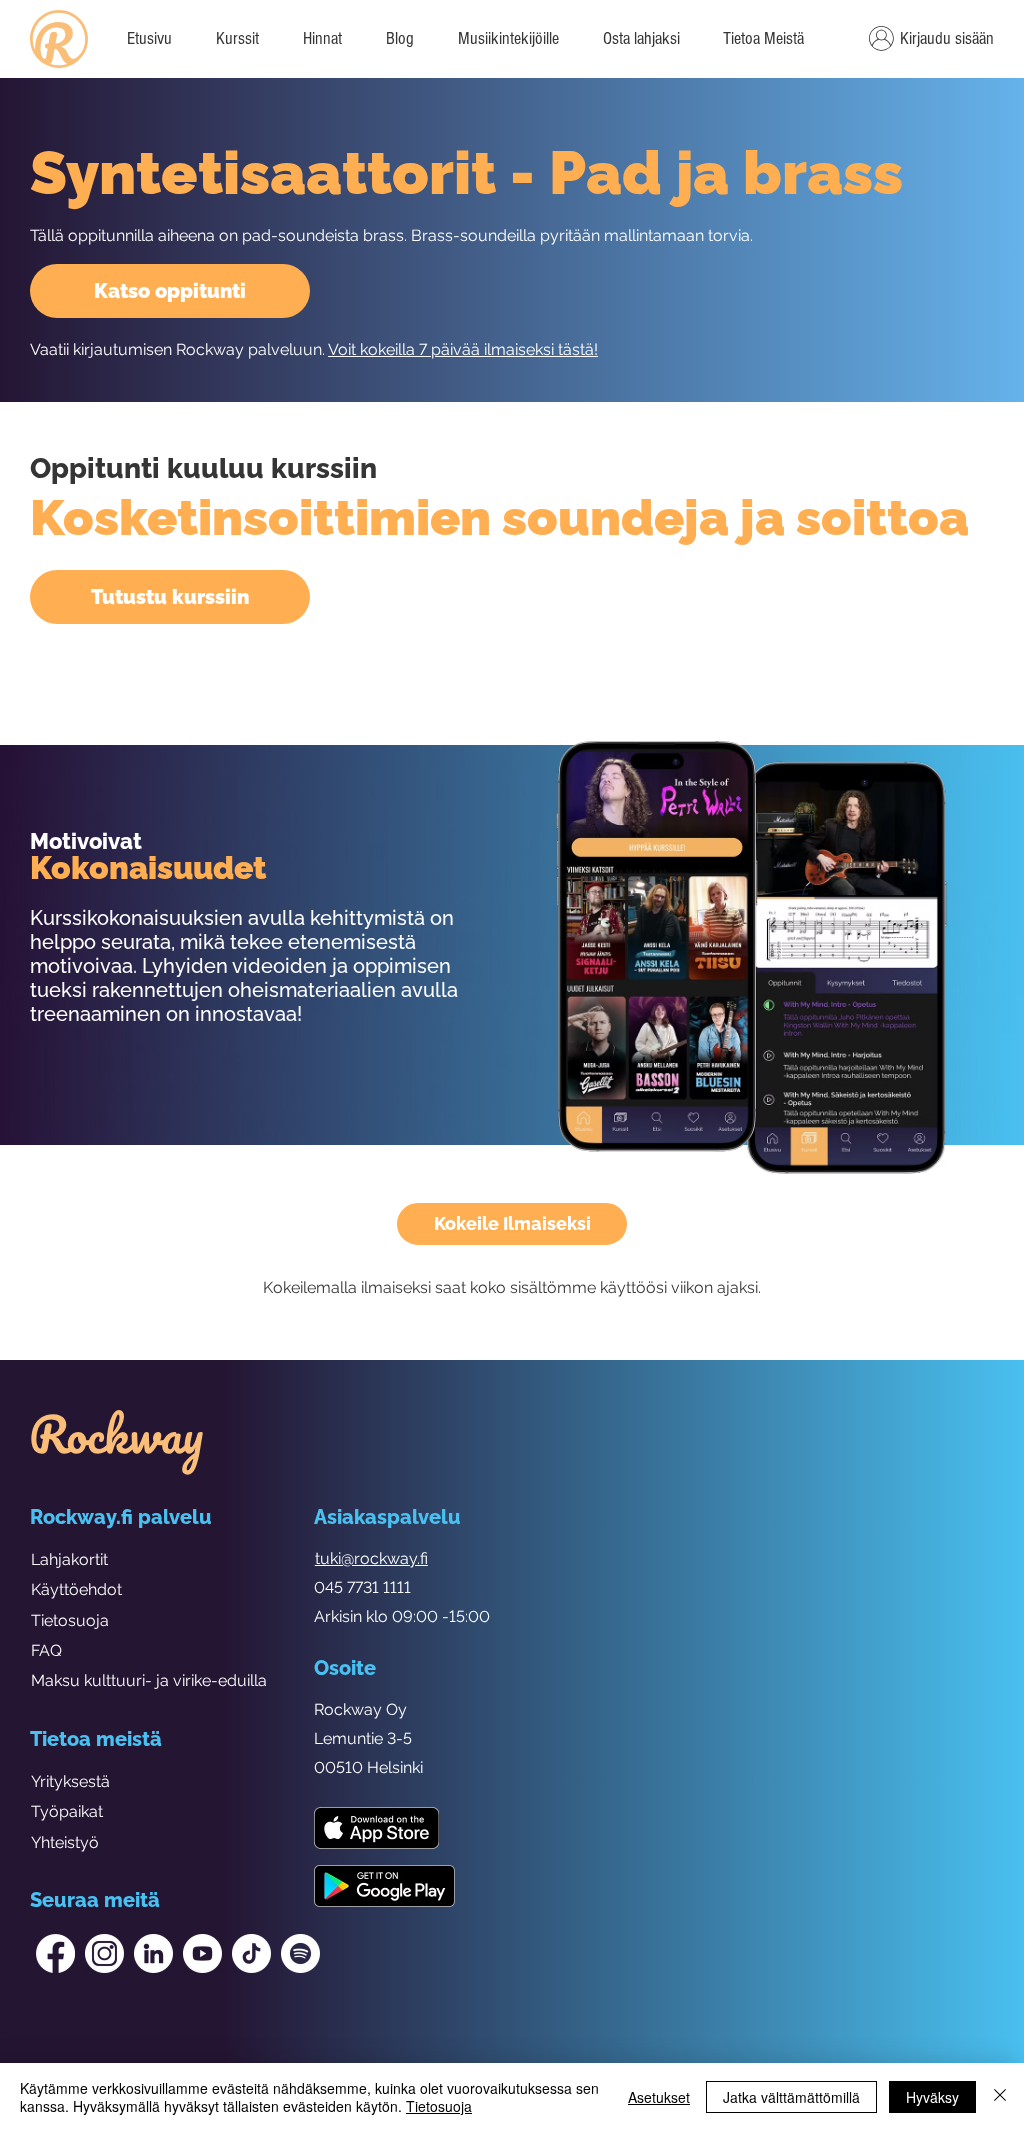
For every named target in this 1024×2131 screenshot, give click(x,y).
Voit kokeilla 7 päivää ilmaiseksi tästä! (463, 349)
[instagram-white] (104, 1953)
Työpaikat (67, 1811)
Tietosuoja (70, 1620)
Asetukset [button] (659, 2097)
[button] (763, 39)
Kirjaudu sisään (947, 38)
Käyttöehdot (76, 1589)
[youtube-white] (202, 1953)
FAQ (46, 1650)
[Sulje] (1000, 2097)
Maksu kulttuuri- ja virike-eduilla (149, 1680)
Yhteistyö (65, 1842)
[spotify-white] (300, 1953)
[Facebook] (55, 1953)
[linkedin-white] (153, 1953)
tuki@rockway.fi (371, 1558)
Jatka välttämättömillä (791, 2097)
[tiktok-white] (251, 1953)
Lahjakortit (69, 1559)
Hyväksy (932, 2097)
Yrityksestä (70, 1781)
